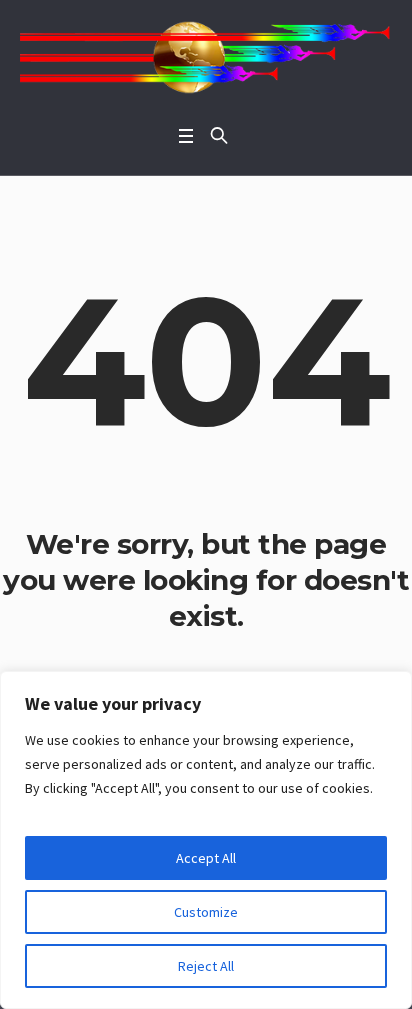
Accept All (206, 858)
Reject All (206, 966)
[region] (206, 840)
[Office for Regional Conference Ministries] (206, 57)
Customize (206, 912)
